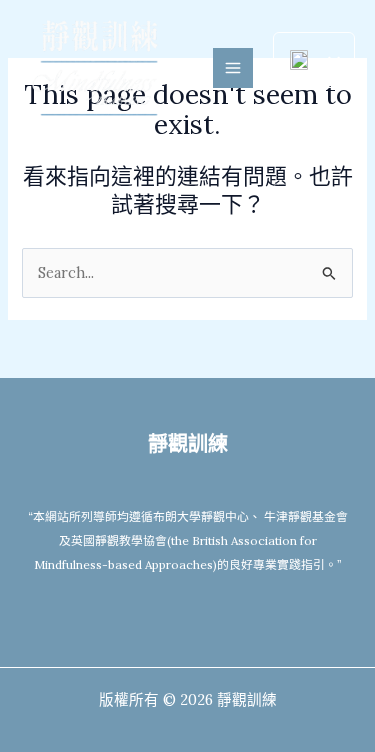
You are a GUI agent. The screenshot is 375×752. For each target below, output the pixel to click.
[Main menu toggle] (233, 68)
